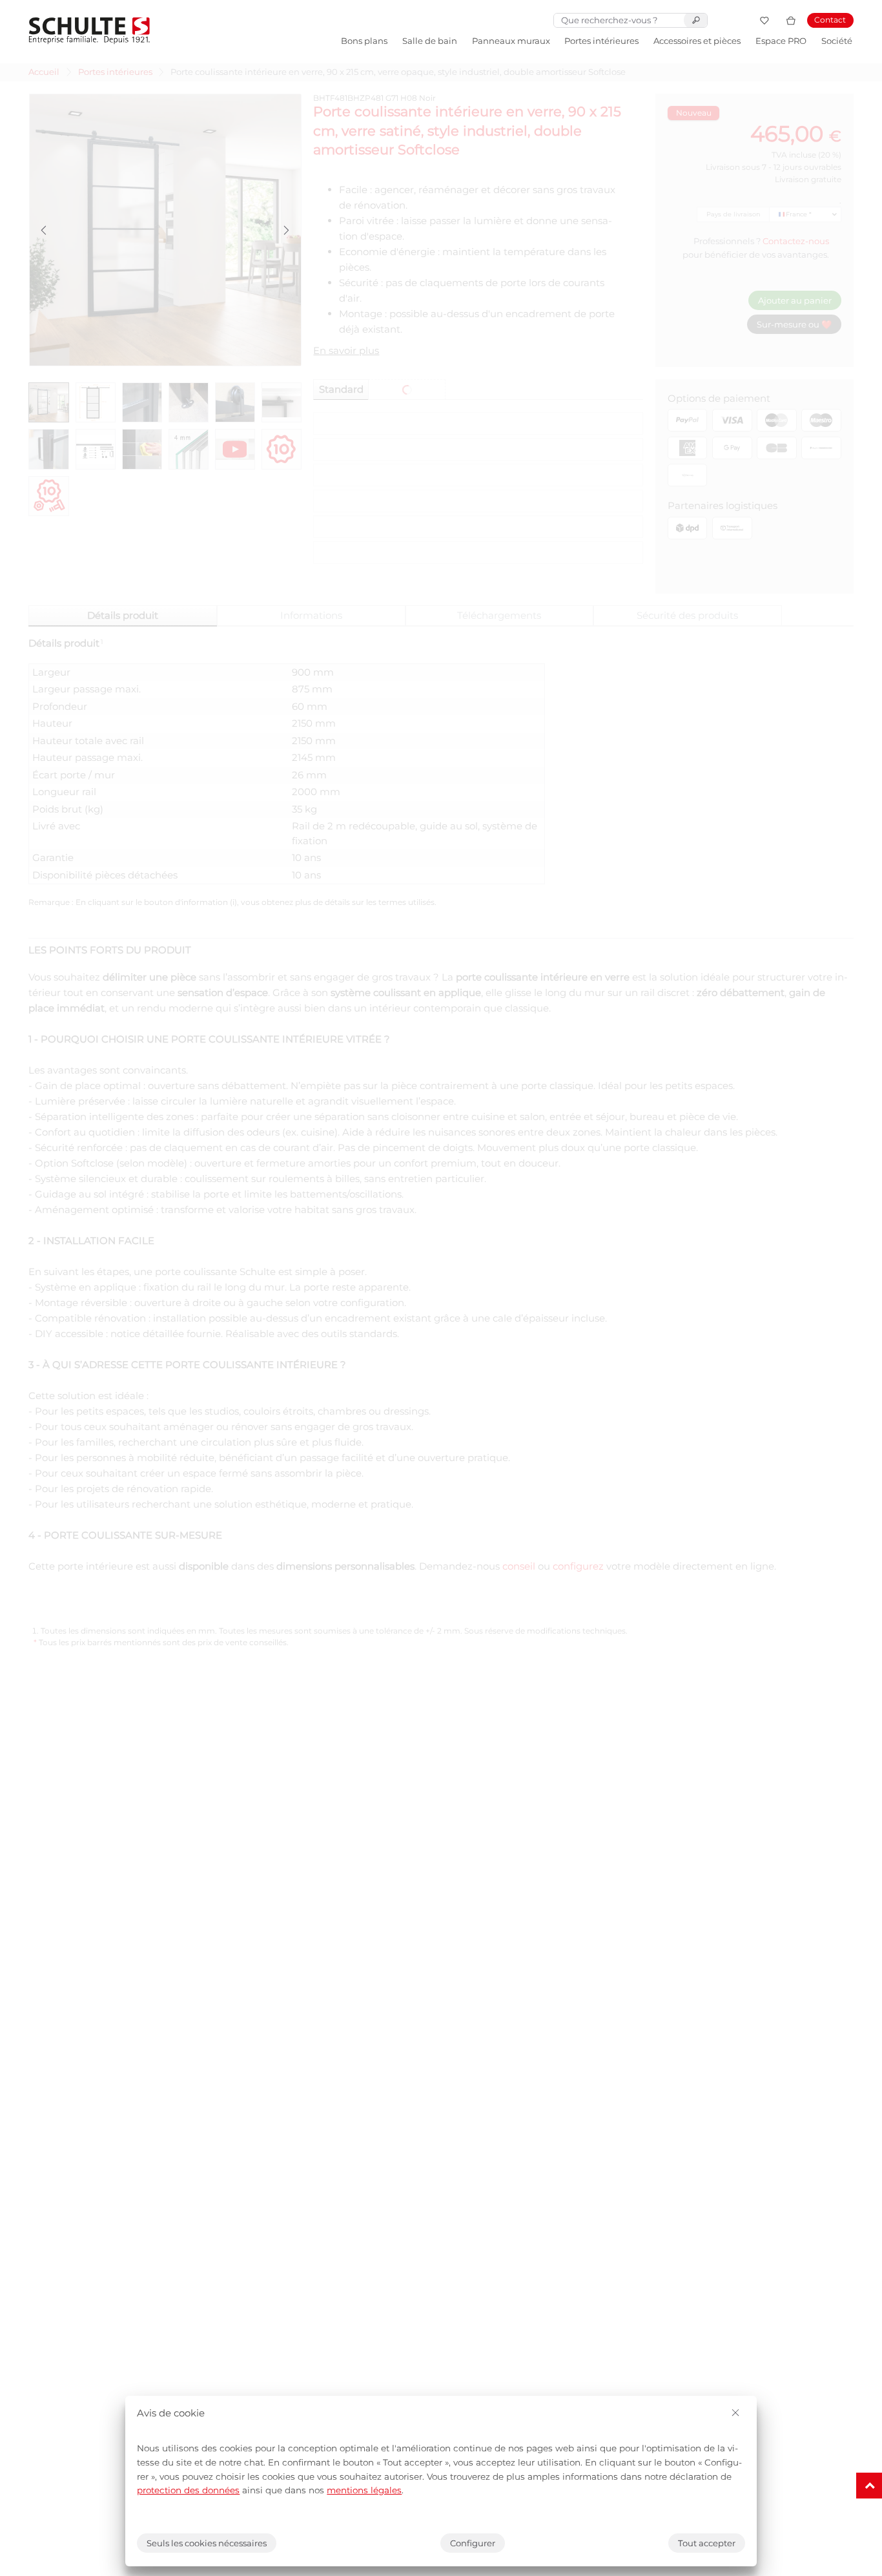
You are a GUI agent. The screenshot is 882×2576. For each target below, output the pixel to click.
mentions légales (364, 2490)
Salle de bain (430, 41)
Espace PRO (781, 41)
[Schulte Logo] (89, 31)
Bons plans (364, 41)
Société (837, 41)
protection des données (188, 2490)
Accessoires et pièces (697, 41)
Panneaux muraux (511, 41)
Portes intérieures (601, 41)
